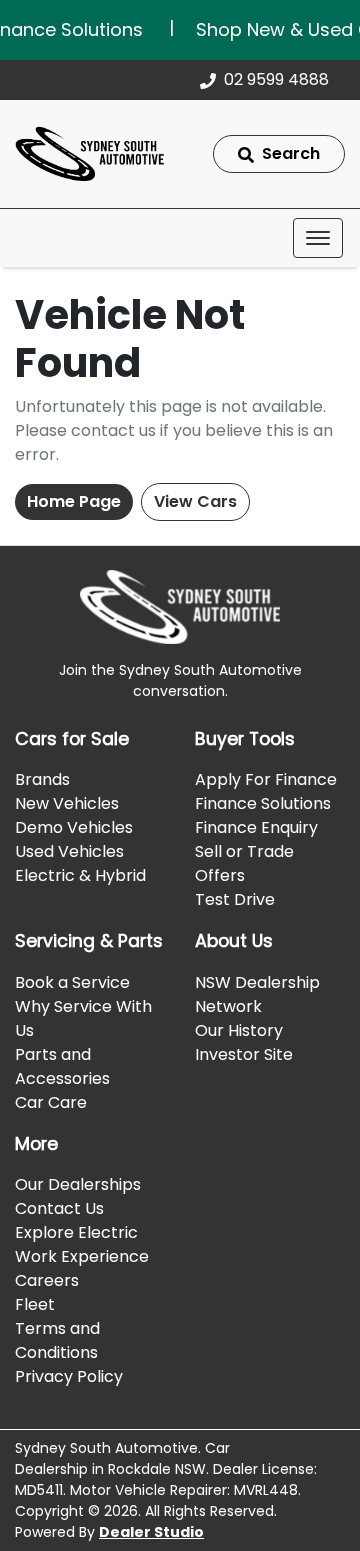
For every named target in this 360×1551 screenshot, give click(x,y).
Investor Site (244, 1054)
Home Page (74, 501)
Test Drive (235, 899)
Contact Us (59, 1208)
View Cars (195, 501)
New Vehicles (67, 803)
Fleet (35, 1304)
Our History (239, 1030)
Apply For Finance (266, 779)
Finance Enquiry (256, 827)
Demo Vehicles (74, 827)
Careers (47, 1280)
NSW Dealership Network (257, 994)
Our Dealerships (78, 1184)
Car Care (51, 1102)
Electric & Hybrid (80, 875)
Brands (42, 779)
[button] (318, 238)
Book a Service (72, 982)
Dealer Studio (151, 1532)
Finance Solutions (263, 803)
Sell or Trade (244, 851)
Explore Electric (76, 1232)
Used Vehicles (69, 851)
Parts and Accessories (62, 1066)
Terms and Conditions (57, 1340)
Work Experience (82, 1256)
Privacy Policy (69, 1376)
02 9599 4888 (276, 79)
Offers (220, 875)
